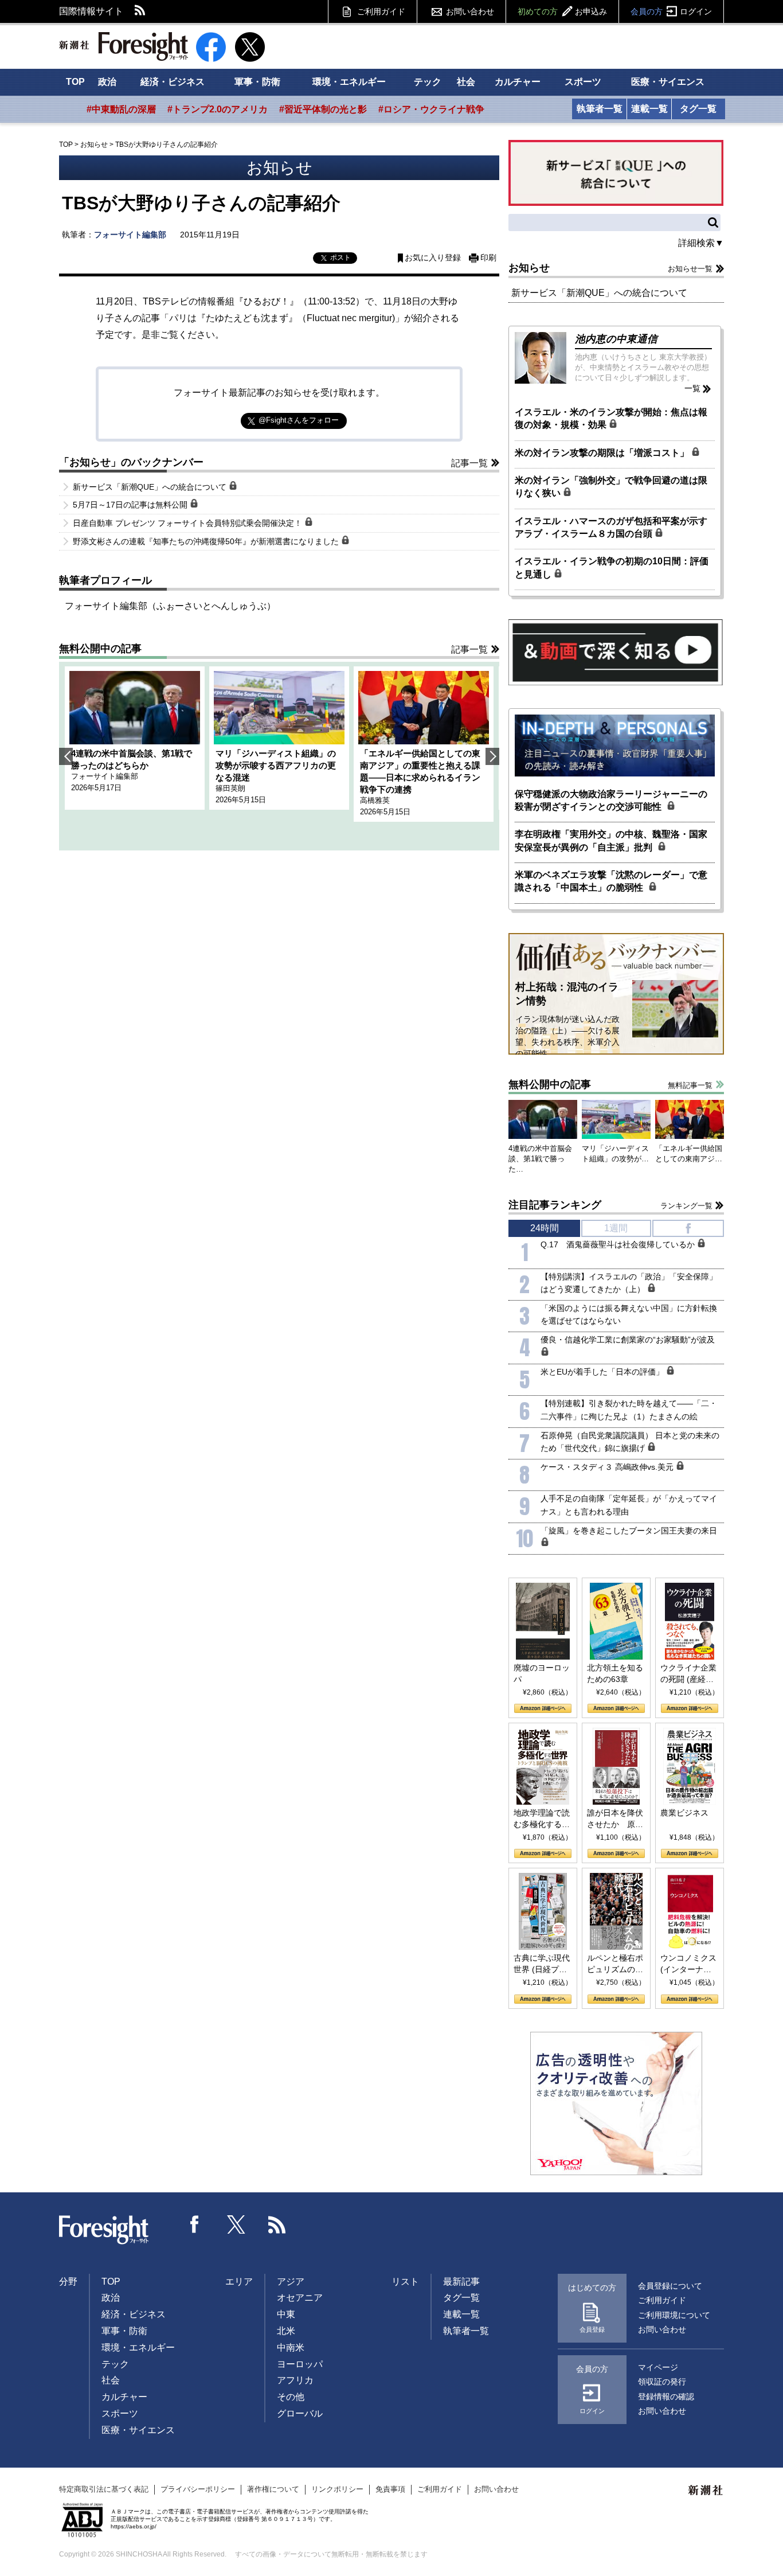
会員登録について (670, 2286)
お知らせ (94, 145)
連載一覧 (649, 109)
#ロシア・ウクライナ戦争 (431, 109)
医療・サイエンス (668, 82)
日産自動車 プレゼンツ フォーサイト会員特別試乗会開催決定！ (189, 523)
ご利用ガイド (381, 11)
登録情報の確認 (666, 2397)
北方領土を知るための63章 (615, 1673)
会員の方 (671, 11)
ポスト (340, 257)
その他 (291, 2397)
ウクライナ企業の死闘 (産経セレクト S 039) (688, 1674)
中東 (286, 2314)
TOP (75, 82)
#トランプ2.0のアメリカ (218, 109)
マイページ (658, 2367)
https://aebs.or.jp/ (134, 2526)
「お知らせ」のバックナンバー (131, 462)
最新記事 (461, 2282)
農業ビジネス (684, 1813)
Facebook (195, 2224)
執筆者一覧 (600, 109)
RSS (140, 11)
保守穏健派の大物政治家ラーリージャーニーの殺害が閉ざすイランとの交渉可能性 (611, 800)
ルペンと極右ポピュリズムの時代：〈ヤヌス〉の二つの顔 (615, 1964)
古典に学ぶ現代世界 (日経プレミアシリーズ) (542, 1964)
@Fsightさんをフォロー (299, 420)
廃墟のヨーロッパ (542, 1673)
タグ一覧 (698, 109)
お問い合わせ (470, 11)
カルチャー (518, 82)
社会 (466, 82)
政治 (107, 82)
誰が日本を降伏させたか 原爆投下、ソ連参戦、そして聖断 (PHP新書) (615, 1819)
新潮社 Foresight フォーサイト (124, 46)
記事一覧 (469, 463)
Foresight (104, 2230)
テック (428, 82)
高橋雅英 (375, 800)
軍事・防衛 (257, 82)
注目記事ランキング (555, 1205)
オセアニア (300, 2298)
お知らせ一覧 (690, 269)
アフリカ (295, 2380)
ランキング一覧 (686, 1206)
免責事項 (390, 2489)
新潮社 (706, 2491)
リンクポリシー (337, 2489)
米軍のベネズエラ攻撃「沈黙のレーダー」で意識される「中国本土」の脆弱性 (611, 881)
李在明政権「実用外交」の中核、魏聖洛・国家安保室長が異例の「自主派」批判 (611, 840)
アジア (291, 2282)
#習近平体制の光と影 (323, 109)
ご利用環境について (674, 2315)
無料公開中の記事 (100, 649)
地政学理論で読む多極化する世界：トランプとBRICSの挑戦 (542, 1819)
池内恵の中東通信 (616, 339)
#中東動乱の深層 (121, 109)
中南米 (291, 2347)
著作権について (273, 2489)
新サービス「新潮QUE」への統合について (151, 487)
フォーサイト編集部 (130, 235)
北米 (286, 2331)
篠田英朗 (230, 788)
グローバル (300, 2413)
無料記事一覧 (690, 1085)
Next (492, 756)
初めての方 (562, 11)
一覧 (692, 388)
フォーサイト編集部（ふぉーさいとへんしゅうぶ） (170, 606)
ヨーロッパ (300, 2364)
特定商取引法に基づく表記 (104, 2489)
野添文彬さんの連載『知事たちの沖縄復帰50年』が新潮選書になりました (207, 541)
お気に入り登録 (433, 258)
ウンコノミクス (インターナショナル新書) (688, 1964)
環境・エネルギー (349, 82)
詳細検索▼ (701, 243)
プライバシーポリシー (198, 2489)
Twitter (236, 2224)
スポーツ (583, 82)
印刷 (488, 258)
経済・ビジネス (173, 82)
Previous (66, 756)
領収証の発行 (662, 2382)
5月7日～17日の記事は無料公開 (131, 505)
